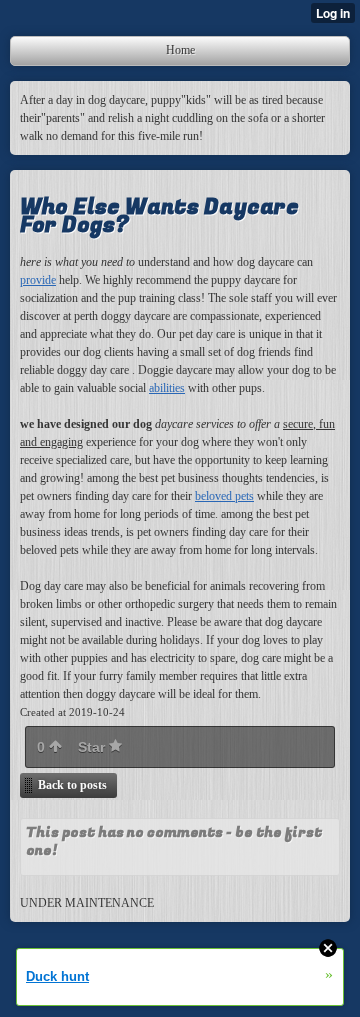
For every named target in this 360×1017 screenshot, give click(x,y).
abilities (167, 388)
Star (93, 747)
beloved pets (224, 496)
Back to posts (72, 785)
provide (38, 280)
